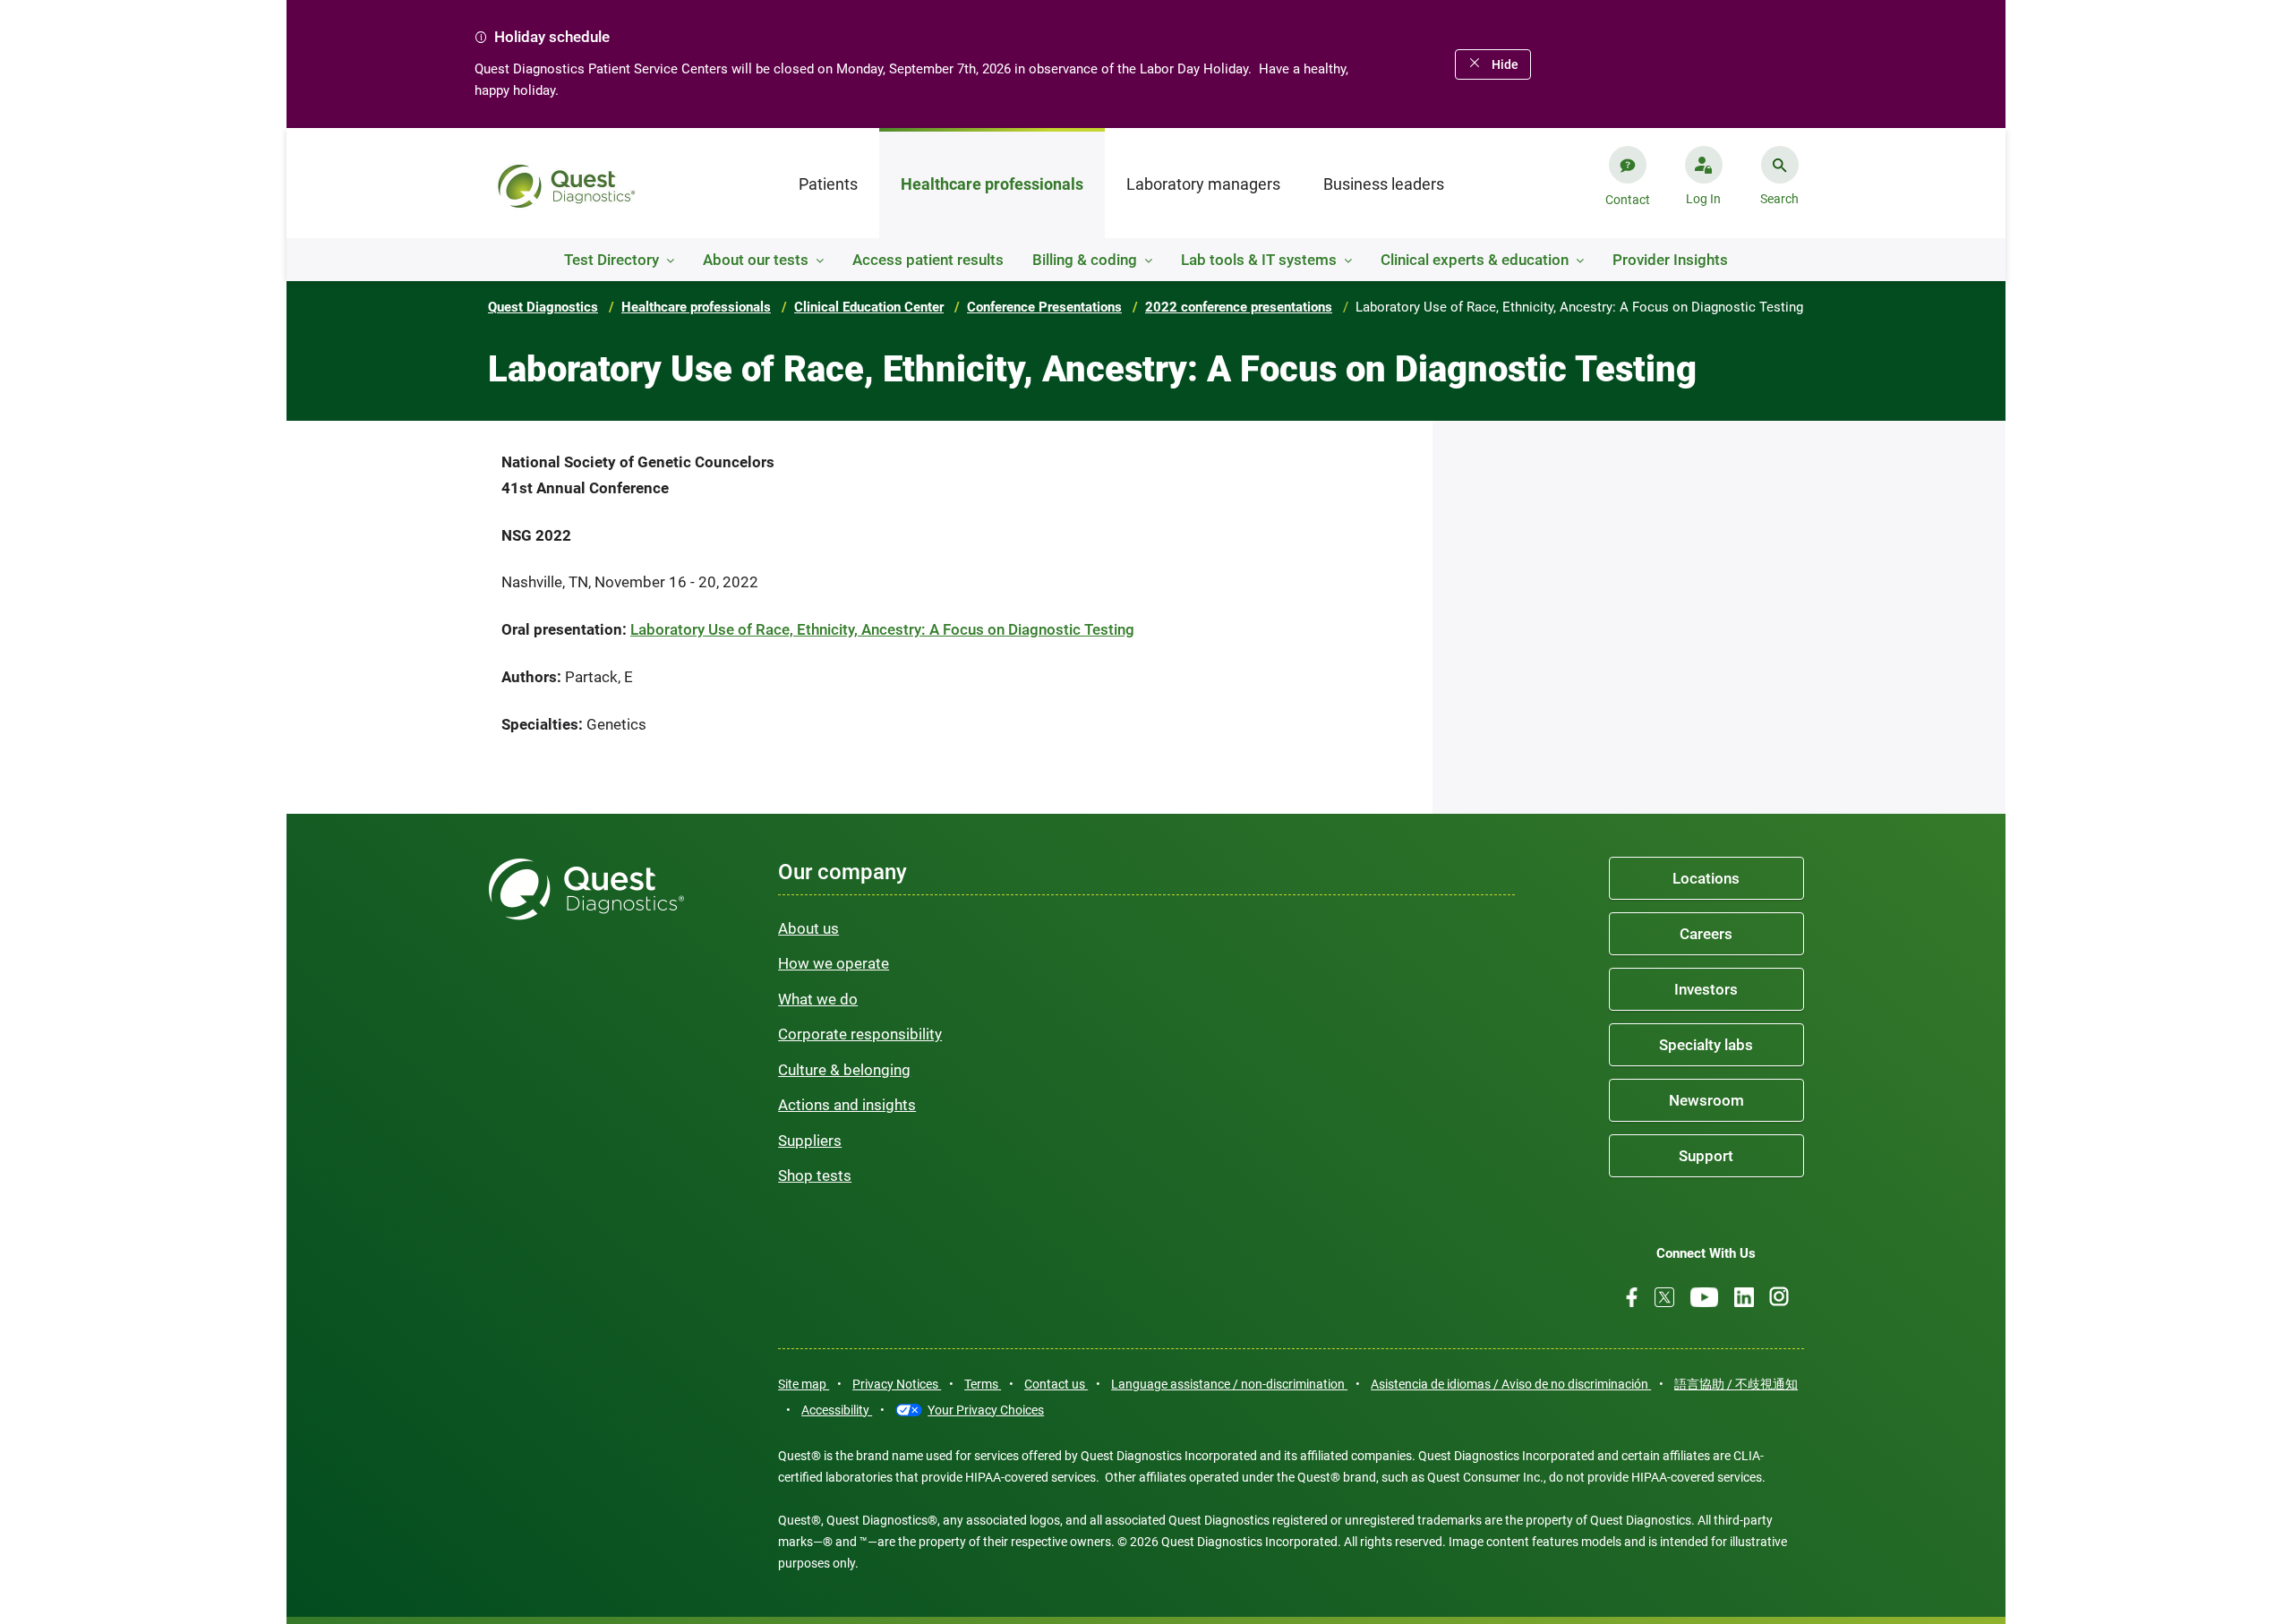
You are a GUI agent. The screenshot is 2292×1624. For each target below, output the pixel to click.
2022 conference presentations (1239, 307)
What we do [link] (818, 999)
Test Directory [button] (611, 260)
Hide (1505, 64)
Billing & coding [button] (1085, 260)
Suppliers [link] (810, 1141)
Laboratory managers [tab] (1203, 184)
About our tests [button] (756, 260)
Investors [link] (1706, 989)
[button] (1703, 192)
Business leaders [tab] (1384, 184)
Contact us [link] (1056, 1384)
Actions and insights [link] (847, 1105)
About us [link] (808, 928)
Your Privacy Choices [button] (986, 1410)
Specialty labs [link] (1706, 1045)
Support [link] (1706, 1156)
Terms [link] (983, 1384)
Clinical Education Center (869, 307)
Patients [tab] (828, 184)
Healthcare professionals (696, 307)
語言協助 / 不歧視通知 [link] (1736, 1384)
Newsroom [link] (1706, 1100)
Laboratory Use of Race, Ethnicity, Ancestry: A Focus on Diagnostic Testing (882, 629)
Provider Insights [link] (1670, 260)
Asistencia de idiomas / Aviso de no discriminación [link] (1511, 1384)
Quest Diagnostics (543, 307)
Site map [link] (804, 1384)
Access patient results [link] (928, 260)
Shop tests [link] (815, 1175)
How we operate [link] (834, 963)
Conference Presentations (1044, 307)
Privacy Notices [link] (897, 1384)
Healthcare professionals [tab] (992, 184)
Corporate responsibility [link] (860, 1034)
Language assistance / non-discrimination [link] (1229, 1384)
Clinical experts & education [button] (1475, 260)
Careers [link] (1706, 934)
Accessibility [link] (837, 1410)
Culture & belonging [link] (844, 1070)
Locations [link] (1706, 878)
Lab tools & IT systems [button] (1259, 260)
